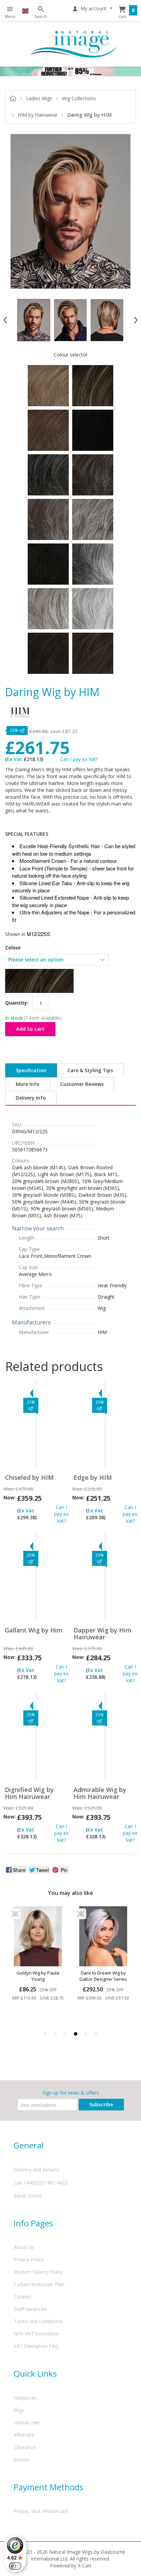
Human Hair (27, 2422)
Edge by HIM (93, 1478)
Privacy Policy (29, 2259)
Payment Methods (48, 2487)
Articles (22, 2460)
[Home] (74, 44)
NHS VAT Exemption (36, 2334)
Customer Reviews (82, 1084)
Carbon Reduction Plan (39, 2284)
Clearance (25, 2447)
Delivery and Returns (37, 2170)
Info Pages (33, 2223)
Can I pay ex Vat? (79, 759)
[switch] (15, 2566)
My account (93, 8)
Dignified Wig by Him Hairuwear (29, 1793)
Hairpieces (25, 2398)
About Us (24, 2247)
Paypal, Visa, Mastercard (41, 2511)
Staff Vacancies (30, 2309)
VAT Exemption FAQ (36, 2346)
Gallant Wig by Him (34, 1630)
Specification (31, 1070)
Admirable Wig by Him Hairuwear (100, 1793)
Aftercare (24, 2435)
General (29, 2145)
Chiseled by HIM (29, 1478)
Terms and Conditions (38, 2321)
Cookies (23, 2297)
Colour (13, 948)
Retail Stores (28, 2196)
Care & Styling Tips (90, 1070)
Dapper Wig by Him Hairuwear (102, 1634)
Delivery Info (31, 1098)
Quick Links (35, 2373)
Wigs (19, 2410)
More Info (28, 1084)
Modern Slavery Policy (38, 2272)
